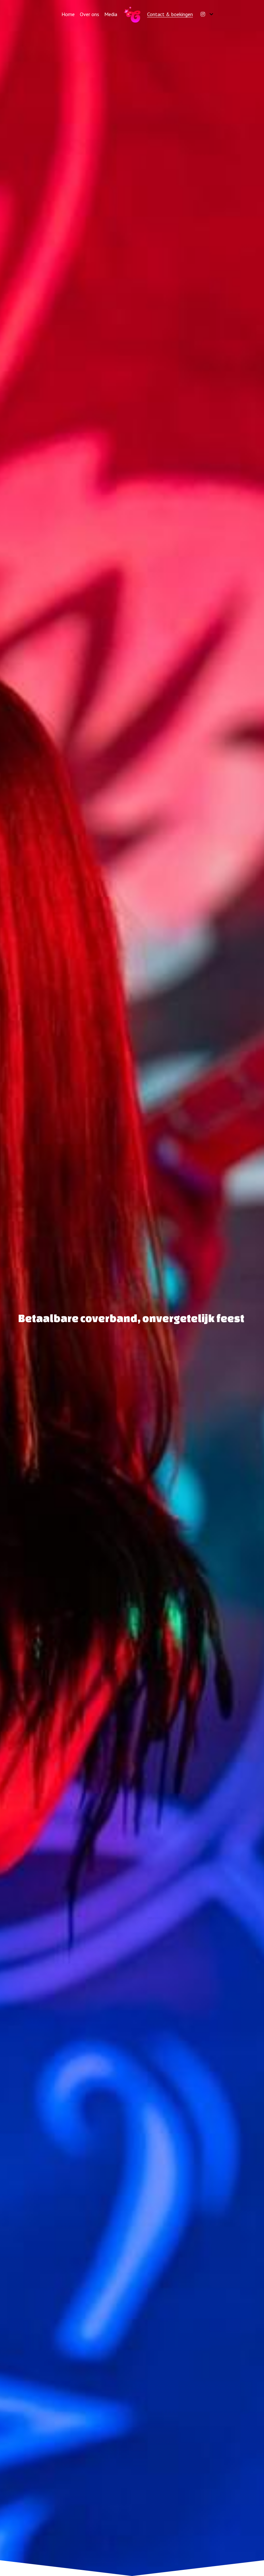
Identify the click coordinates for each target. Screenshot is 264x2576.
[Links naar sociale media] (203, 14)
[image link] (132, 14)
